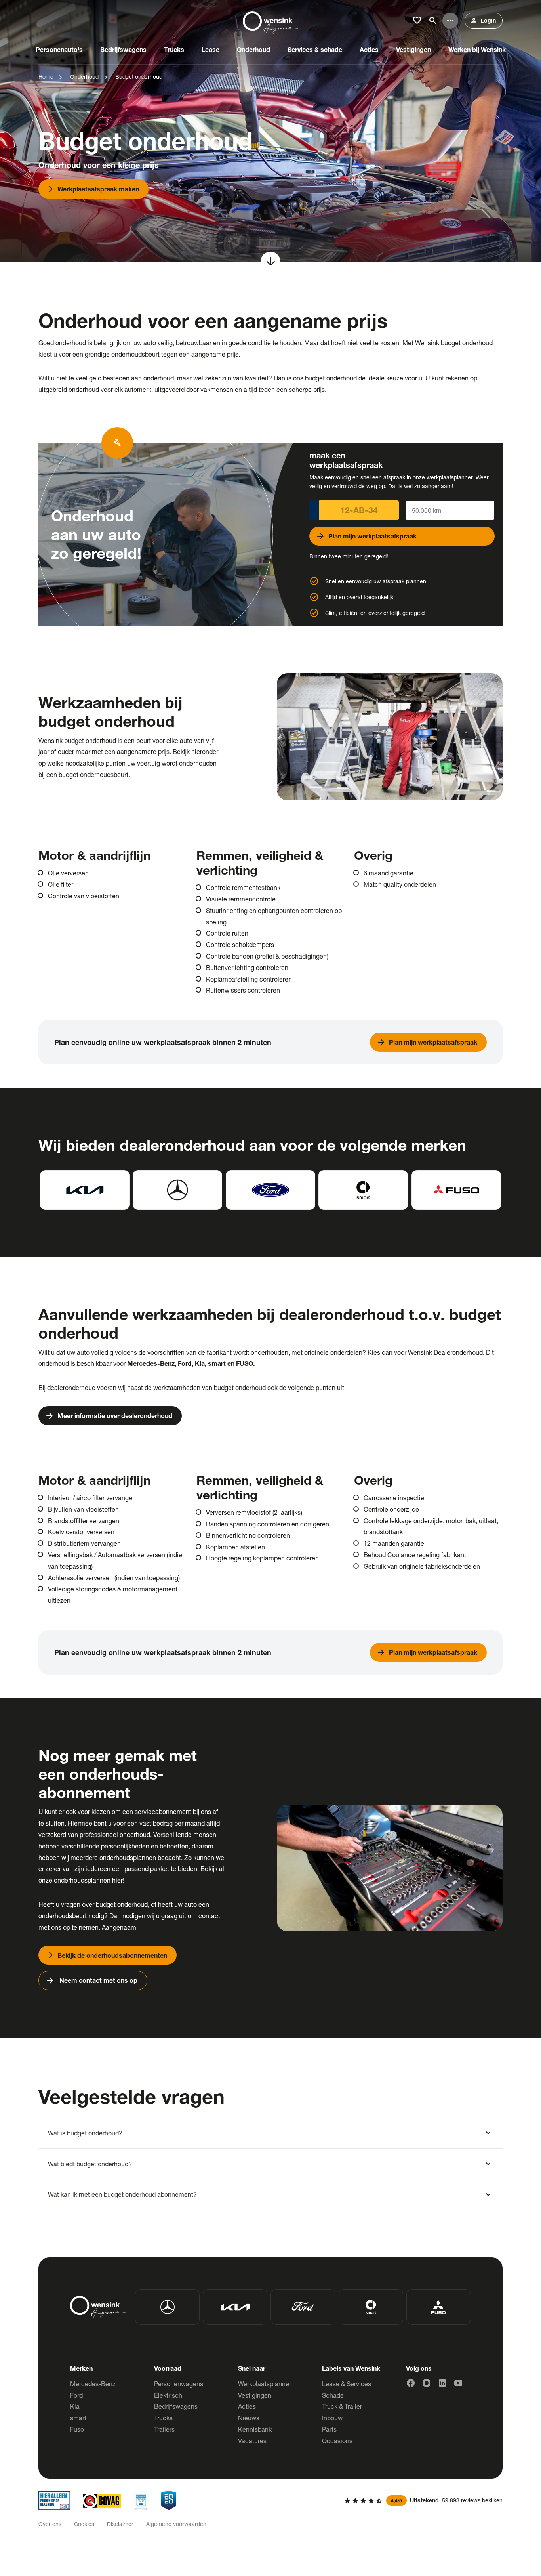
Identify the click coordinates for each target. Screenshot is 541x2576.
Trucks (163, 2418)
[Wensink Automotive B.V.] (270, 21)
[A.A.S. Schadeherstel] (169, 2501)
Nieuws (249, 2418)
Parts (329, 2429)
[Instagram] (427, 2383)
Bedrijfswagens (176, 2406)
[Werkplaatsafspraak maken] (270, 131)
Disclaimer (120, 2524)
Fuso (77, 2429)
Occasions (337, 2441)
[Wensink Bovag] (102, 2501)
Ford (76, 2395)
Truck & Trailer (342, 2406)
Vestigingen (255, 2395)
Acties (247, 2406)
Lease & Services (347, 2384)
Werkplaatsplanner (265, 2384)
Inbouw (332, 2418)
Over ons (50, 2524)
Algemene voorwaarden (176, 2524)
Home (46, 77)
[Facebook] (411, 2383)
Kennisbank (255, 2429)
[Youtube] (458, 2383)
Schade (333, 2395)
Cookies (84, 2524)
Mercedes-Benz (93, 2384)
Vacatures (252, 2441)
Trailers (164, 2429)
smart (78, 2418)
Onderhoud (84, 77)
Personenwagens (179, 2384)
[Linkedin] (442, 2383)
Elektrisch (168, 2395)
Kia (75, 2406)
